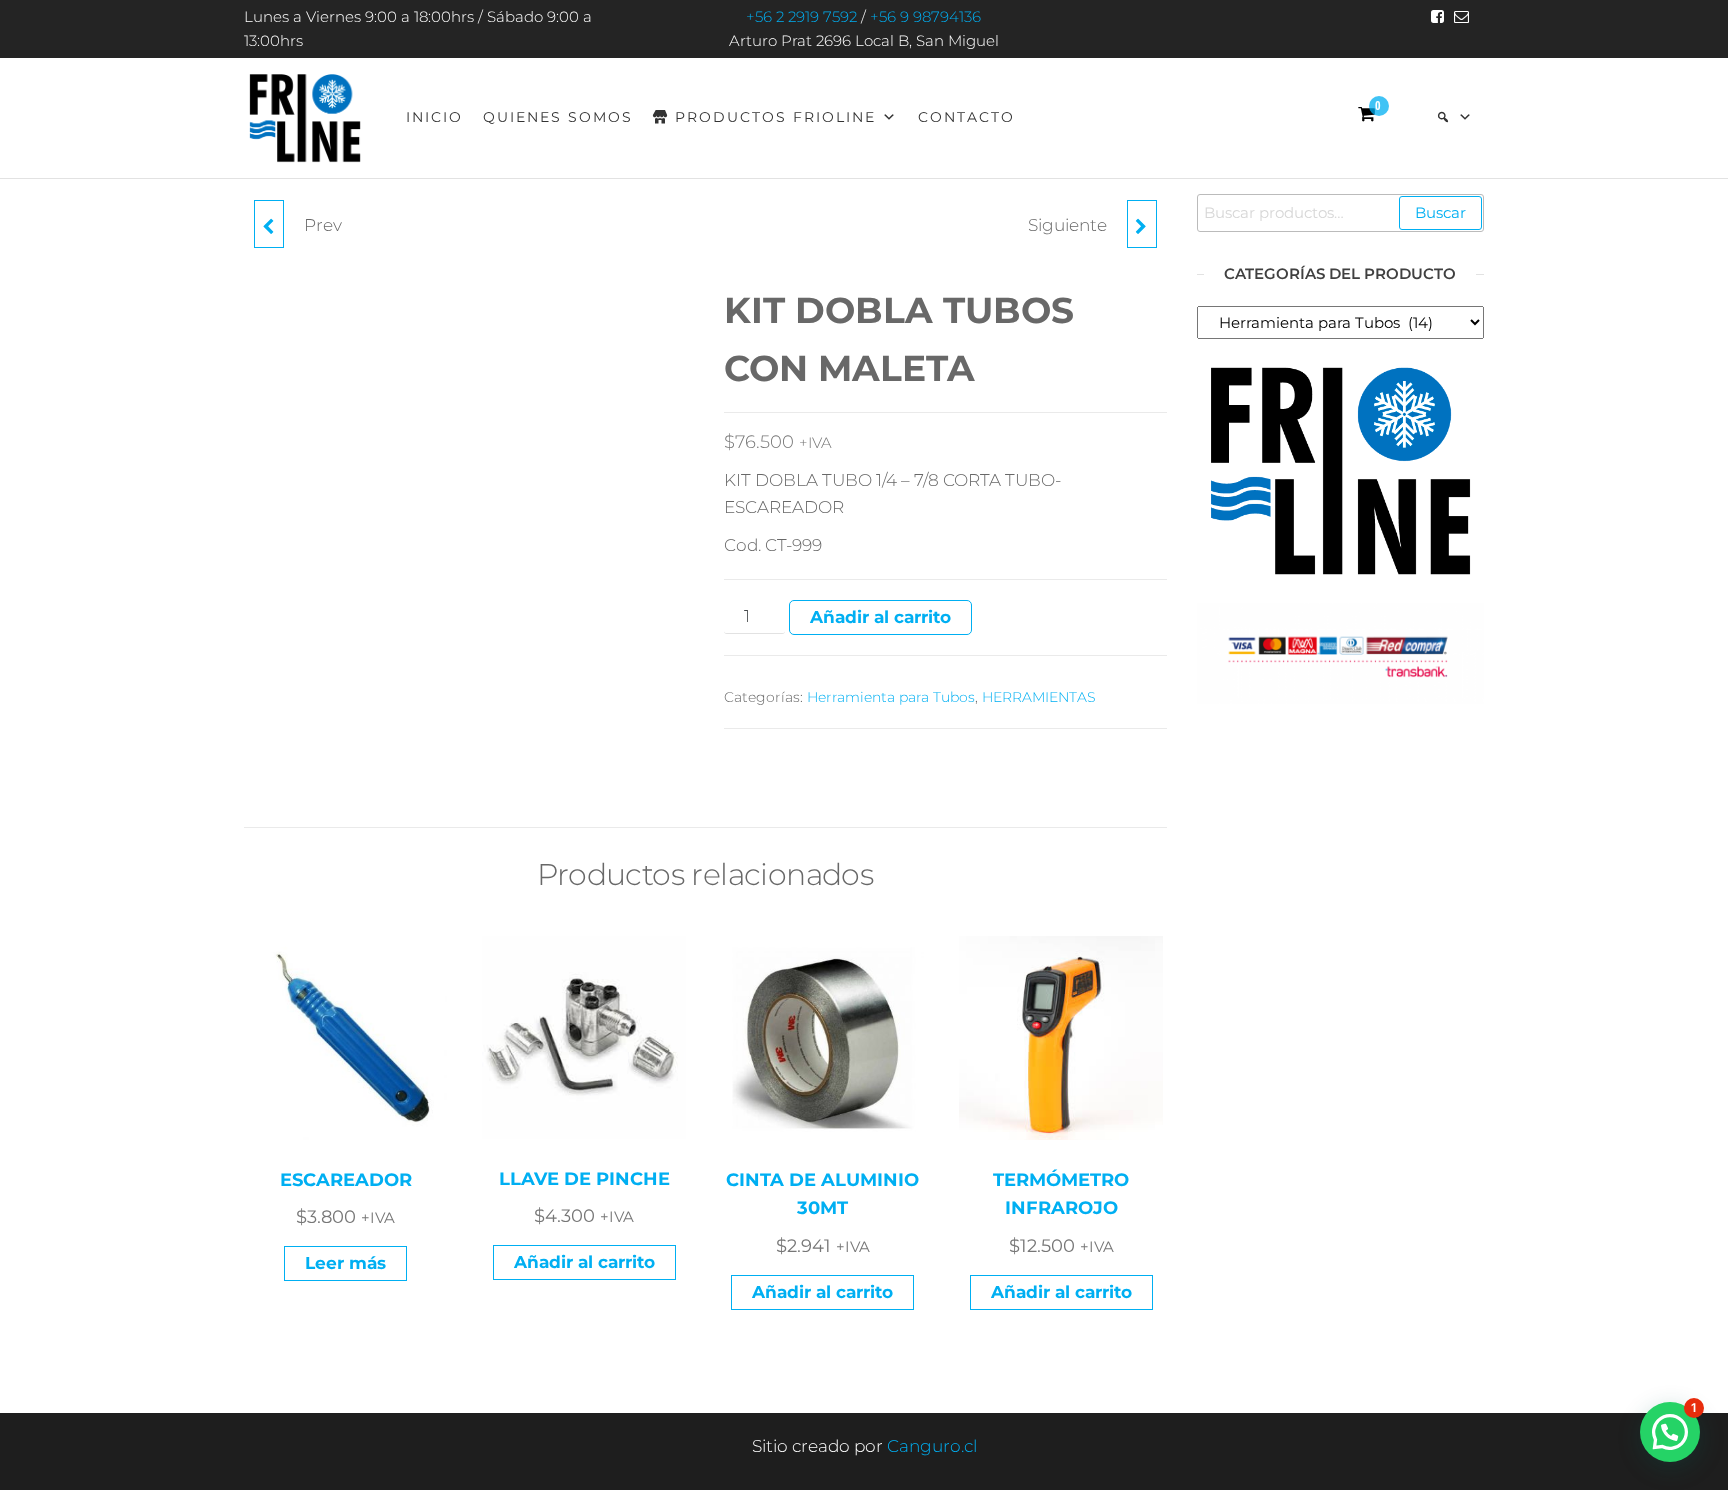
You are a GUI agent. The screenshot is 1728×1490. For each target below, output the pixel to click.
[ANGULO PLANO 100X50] (269, 224)
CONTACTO (966, 117)
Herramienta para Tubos (891, 697)
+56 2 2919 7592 (801, 16)
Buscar (1440, 212)
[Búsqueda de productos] (1455, 117)
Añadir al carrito (880, 617)
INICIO (434, 117)
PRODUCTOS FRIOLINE (775, 117)
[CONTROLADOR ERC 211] (1142, 224)
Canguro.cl (932, 1446)
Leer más (345, 1263)
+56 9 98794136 (925, 16)
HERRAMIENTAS (1039, 697)
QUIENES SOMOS (558, 117)
